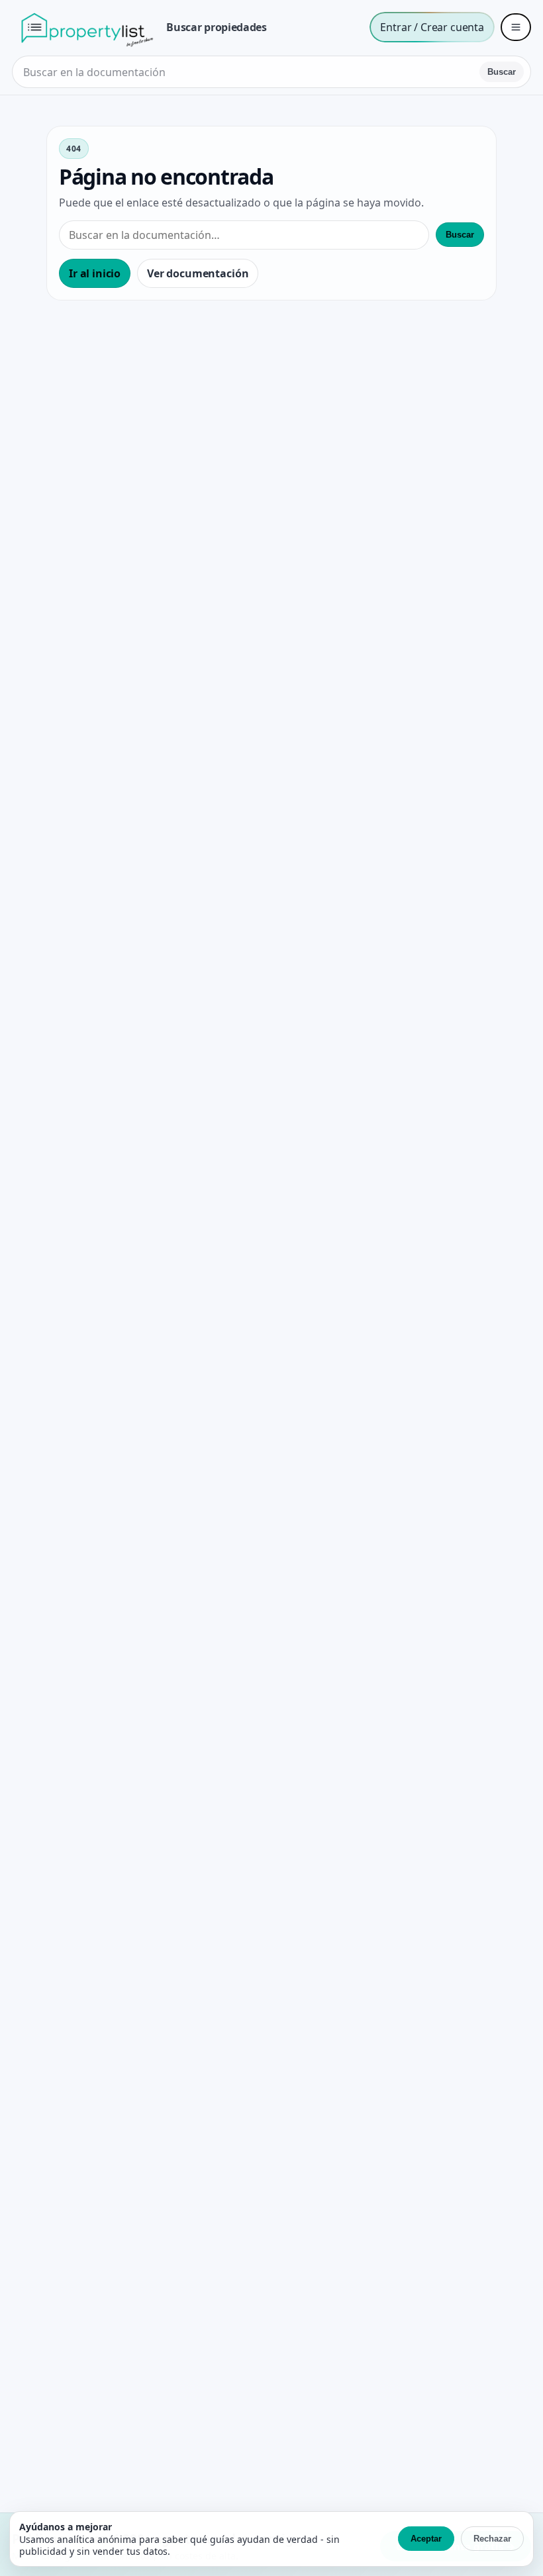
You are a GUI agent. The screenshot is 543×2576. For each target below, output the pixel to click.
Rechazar (492, 2539)
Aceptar (426, 2539)
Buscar (502, 72)
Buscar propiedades (216, 27)
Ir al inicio (95, 273)
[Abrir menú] (516, 27)
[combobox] (247, 72)
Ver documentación (198, 273)
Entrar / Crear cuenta (432, 27)
